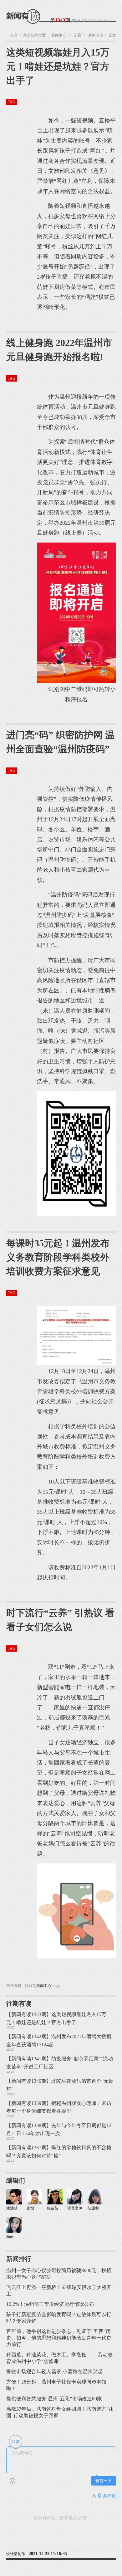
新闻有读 (96, 35)
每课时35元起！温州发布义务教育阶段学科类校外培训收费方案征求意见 (58, 1257)
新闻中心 (59, 35)
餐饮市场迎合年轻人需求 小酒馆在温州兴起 (54, 2371)
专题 (77, 35)
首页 (14, 35)
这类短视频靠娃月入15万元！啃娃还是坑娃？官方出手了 (58, 66)
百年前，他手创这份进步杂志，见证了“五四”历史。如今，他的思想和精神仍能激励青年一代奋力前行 (59, 2338)
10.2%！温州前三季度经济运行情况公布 (50, 2304)
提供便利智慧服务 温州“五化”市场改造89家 (54, 2399)
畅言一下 (104, 2481)
